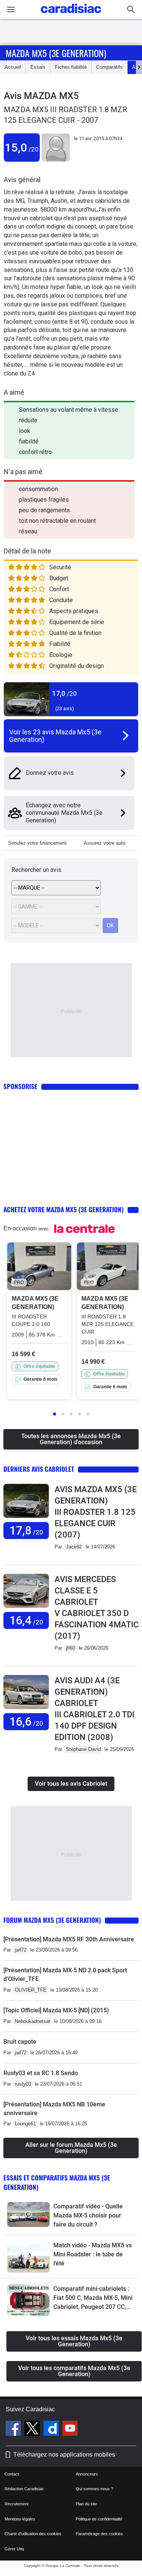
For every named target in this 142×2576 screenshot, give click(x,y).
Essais (38, 67)
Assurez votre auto (105, 843)
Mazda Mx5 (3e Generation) (56, 53)
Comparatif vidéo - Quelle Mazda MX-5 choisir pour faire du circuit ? (88, 2215)
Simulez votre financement (37, 843)
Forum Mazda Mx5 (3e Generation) (52, 1920)
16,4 (26, 1620)
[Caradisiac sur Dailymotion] (52, 2429)
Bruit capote (20, 2042)
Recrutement (16, 2504)
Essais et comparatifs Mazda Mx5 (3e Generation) (57, 2182)
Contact (12, 2474)
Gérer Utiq (14, 2549)
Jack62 (74, 1547)
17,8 (26, 1531)
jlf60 (70, 1648)
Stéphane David (83, 1749)
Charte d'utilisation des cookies (33, 2534)
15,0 (22, 148)
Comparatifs (109, 67)
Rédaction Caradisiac (24, 2489)
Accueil (13, 67)
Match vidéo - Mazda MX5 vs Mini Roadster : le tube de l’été (93, 2254)
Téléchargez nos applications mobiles (64, 2455)
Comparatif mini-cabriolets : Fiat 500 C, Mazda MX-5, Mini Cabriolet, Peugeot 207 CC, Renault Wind (93, 2298)
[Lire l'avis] (26, 1518)
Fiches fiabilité (71, 67)
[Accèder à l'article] (28, 2214)
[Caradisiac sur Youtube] (70, 2429)
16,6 (26, 1722)
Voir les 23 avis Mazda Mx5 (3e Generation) (55, 736)
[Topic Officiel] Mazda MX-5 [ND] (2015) (56, 2010)
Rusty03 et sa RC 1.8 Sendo (41, 2073)
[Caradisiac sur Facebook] (14, 2429)
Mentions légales (20, 2519)
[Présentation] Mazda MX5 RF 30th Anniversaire (69, 1939)
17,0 (65, 693)
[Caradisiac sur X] (33, 2429)
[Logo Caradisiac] (71, 15)
